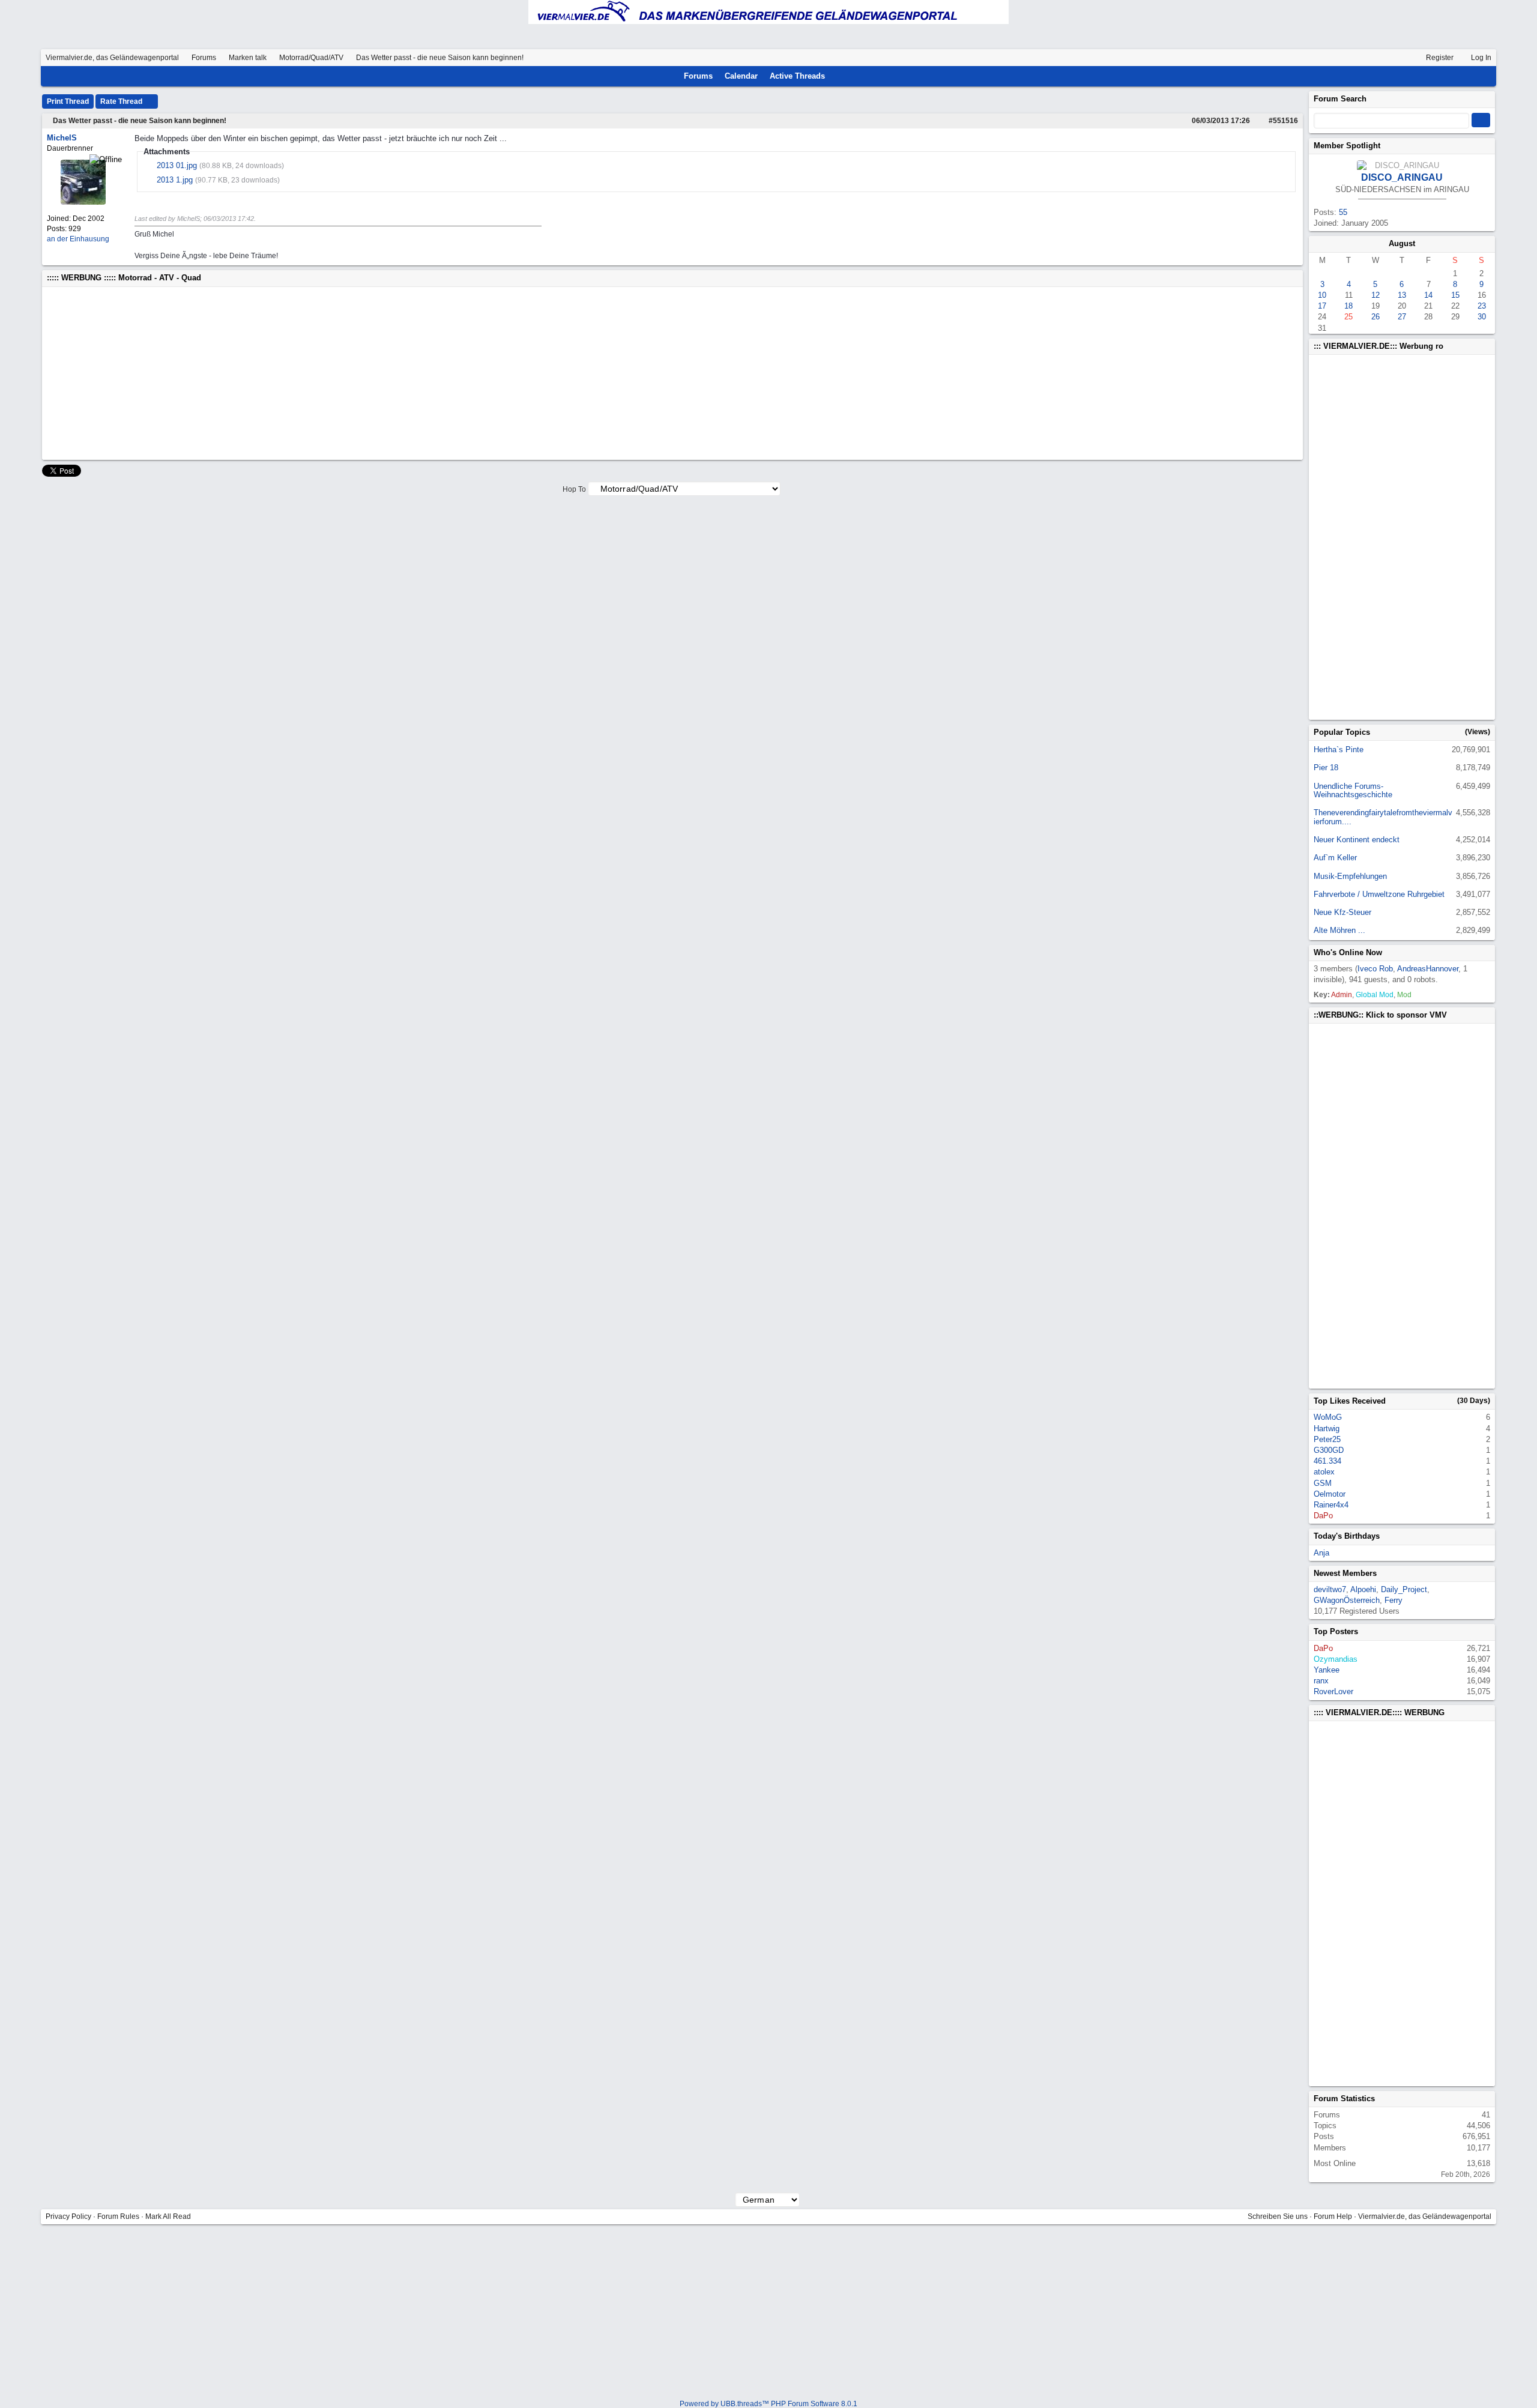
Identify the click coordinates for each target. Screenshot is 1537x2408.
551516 (1285, 121)
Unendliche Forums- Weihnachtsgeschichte (1353, 790)
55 (1343, 212)
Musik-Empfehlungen (1350, 876)
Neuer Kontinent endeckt (1357, 840)
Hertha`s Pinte (1339, 750)
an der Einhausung (78, 239)
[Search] (1470, 76)
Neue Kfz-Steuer (1342, 912)
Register (1439, 58)
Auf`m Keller (1335, 858)
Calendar (741, 76)
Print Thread (68, 101)
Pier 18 (1326, 768)
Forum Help (1333, 2216)
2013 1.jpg (175, 180)
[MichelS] (83, 202)
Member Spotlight (1347, 146)
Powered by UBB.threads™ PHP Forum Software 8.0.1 (768, 2404)
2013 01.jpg (177, 165)
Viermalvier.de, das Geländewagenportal (112, 58)
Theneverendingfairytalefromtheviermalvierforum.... (1383, 817)
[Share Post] (1256, 121)
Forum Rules (118, 2216)
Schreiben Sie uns (1278, 2216)
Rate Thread (122, 101)
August (1402, 243)
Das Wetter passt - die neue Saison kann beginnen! (140, 121)
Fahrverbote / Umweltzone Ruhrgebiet (1379, 894)
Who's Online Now (1348, 952)
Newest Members (1345, 1573)
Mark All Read (168, 2216)
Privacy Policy (68, 2216)
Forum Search (1340, 99)
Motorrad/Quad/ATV (311, 58)
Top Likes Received (1350, 1401)
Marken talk (248, 58)
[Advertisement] (407, 373)
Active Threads (797, 76)
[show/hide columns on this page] (1487, 76)
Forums (204, 58)
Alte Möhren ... (1339, 930)
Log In (1480, 58)
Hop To (574, 489)
